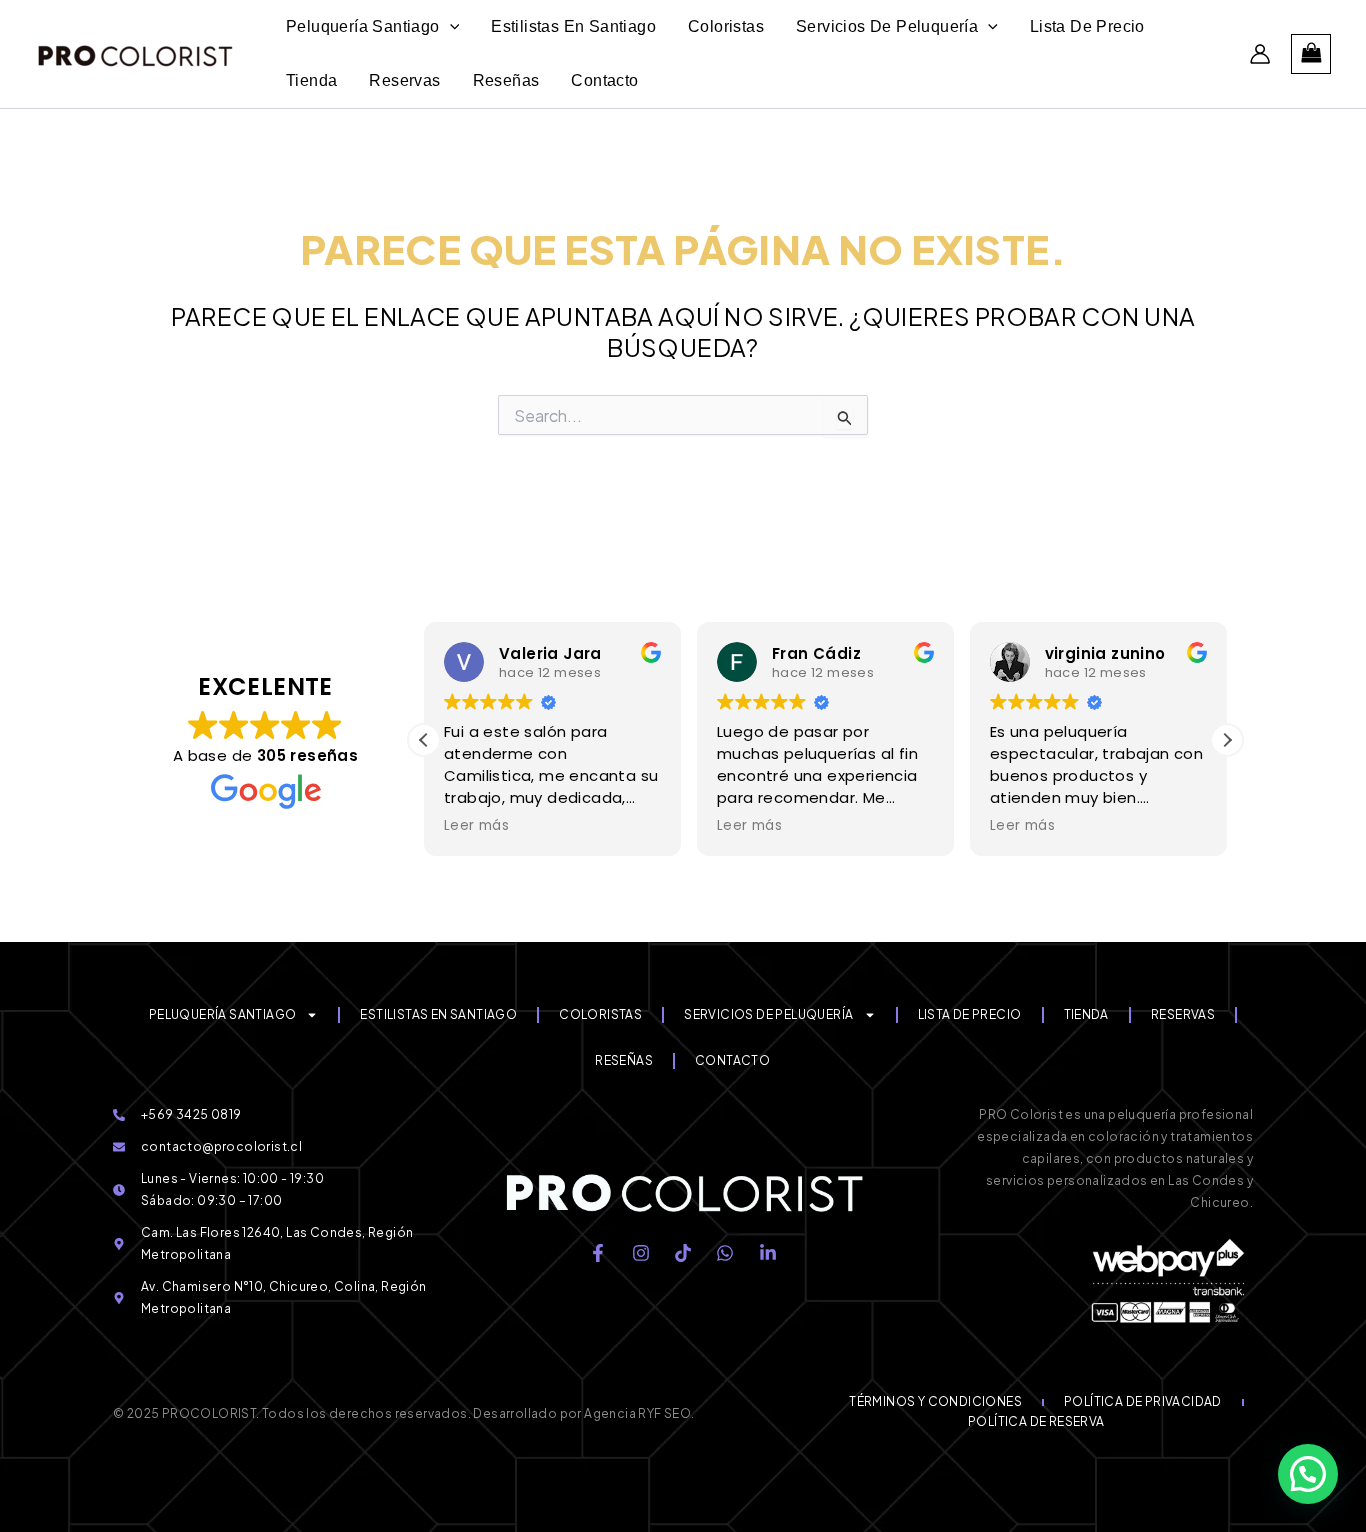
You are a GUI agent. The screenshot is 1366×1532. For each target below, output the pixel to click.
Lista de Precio (970, 1014)
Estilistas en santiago (438, 1014)
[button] (1227, 740)
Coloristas (600, 1014)
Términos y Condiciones (935, 1401)
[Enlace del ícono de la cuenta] (1260, 54)
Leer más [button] (476, 826)
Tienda (1086, 1014)
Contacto (732, 1060)
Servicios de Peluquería (768, 1014)
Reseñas (624, 1060)
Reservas (1183, 1014)
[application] (450, 27)
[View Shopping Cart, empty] (1311, 53)
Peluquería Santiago (223, 1014)
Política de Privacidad (1143, 1401)
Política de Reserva (1036, 1421)
